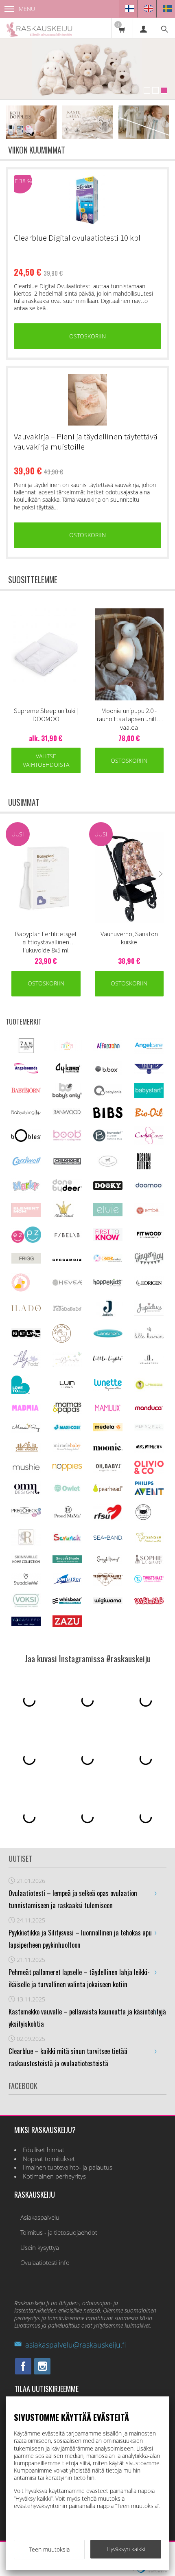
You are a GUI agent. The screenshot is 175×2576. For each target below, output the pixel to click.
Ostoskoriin (87, 336)
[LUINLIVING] (67, 1386)
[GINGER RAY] (149, 1264)
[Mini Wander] (26, 1451)
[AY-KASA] (67, 1072)
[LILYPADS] (26, 1366)
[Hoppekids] (108, 1284)
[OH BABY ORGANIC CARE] (108, 1471)
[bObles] (26, 1140)
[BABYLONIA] (108, 1094)
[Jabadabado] (67, 1309)
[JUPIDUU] (149, 1313)
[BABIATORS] (149, 1072)
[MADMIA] (26, 1409)
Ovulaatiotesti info (45, 2263)
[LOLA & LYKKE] (149, 1362)
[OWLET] (67, 1491)
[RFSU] (108, 1518)
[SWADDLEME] (26, 1583)
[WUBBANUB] (149, 1602)
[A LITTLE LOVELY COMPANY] (67, 1048)
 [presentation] (161, 651)
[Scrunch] (67, 1540)
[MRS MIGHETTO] (149, 1450)
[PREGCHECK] (26, 1515)
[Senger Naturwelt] (149, 1541)
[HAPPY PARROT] (21, 1289)
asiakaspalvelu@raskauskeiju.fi (75, 2345)
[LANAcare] (62, 1340)
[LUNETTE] (108, 1388)
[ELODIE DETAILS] (63, 1217)
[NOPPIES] (67, 1469)
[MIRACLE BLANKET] (67, 1449)
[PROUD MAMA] (67, 1517)
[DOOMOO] (149, 1188)
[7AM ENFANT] (26, 1051)
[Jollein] (108, 1315)
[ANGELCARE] (149, 1052)
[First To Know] (108, 1239)
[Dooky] (108, 1188)
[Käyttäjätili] (143, 28)
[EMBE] (149, 1214)
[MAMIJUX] (108, 1410)
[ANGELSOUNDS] (26, 1071)
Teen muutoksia (49, 2549)
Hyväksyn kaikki (126, 2549)
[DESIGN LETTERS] (143, 1168)
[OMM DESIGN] (26, 1493)
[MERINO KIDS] (149, 1428)
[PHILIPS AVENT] (149, 1493)
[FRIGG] (26, 1261)
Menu (27, 9)
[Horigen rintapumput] (149, 1287)
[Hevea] (67, 1283)
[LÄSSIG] (149, 1390)
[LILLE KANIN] (149, 1338)
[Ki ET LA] (26, 1336)
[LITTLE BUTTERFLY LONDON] (67, 1365)
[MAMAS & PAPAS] (67, 1412)
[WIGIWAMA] (108, 1602)
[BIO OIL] (149, 1115)
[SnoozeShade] (67, 1561)
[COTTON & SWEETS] (108, 1165)
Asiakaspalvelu (40, 2217)
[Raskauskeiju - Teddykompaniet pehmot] (87, 69)
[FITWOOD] (149, 1237)
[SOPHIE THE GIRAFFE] (149, 1562)
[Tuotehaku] (164, 28)
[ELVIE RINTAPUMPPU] (108, 1214)
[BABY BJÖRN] (26, 1091)
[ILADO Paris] (26, 1309)
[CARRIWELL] (26, 1164)
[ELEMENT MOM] (26, 1214)
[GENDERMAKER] (108, 1260)
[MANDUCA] (149, 1409)
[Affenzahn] (108, 1049)
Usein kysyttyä (40, 2248)
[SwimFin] (67, 1583)
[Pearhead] (108, 1490)
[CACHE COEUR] (149, 1142)
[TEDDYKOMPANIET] (108, 1583)
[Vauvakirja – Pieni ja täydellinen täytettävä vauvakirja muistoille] (87, 400)
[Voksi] (26, 1606)
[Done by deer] (67, 1190)
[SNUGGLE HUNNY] (108, 1561)
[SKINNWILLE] (26, 1563)
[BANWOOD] (67, 1117)
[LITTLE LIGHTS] (108, 1360)
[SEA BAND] (108, 1538)
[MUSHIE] (26, 1471)
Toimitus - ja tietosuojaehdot (59, 2233)
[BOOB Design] (67, 1139)
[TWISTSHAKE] (149, 1581)
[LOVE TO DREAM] (21, 1392)
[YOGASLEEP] (26, 1624)
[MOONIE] (108, 1448)
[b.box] (108, 1073)
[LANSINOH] (108, 1336)
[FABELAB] (67, 1236)
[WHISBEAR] (67, 1602)
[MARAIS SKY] (26, 1430)
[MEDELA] (108, 1429)
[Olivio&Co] (149, 1472)
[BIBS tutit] (108, 1116)
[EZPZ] (26, 1241)
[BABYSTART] (149, 1096)
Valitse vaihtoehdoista (46, 760)
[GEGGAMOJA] (67, 1259)
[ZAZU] (67, 1625)
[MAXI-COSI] (67, 1430)
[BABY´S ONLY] (67, 1096)
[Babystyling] (26, 1114)
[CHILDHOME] (67, 1163)
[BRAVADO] (108, 1139)
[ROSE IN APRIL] (143, 1519)
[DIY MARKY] (26, 1191)
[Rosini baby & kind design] (26, 1544)
